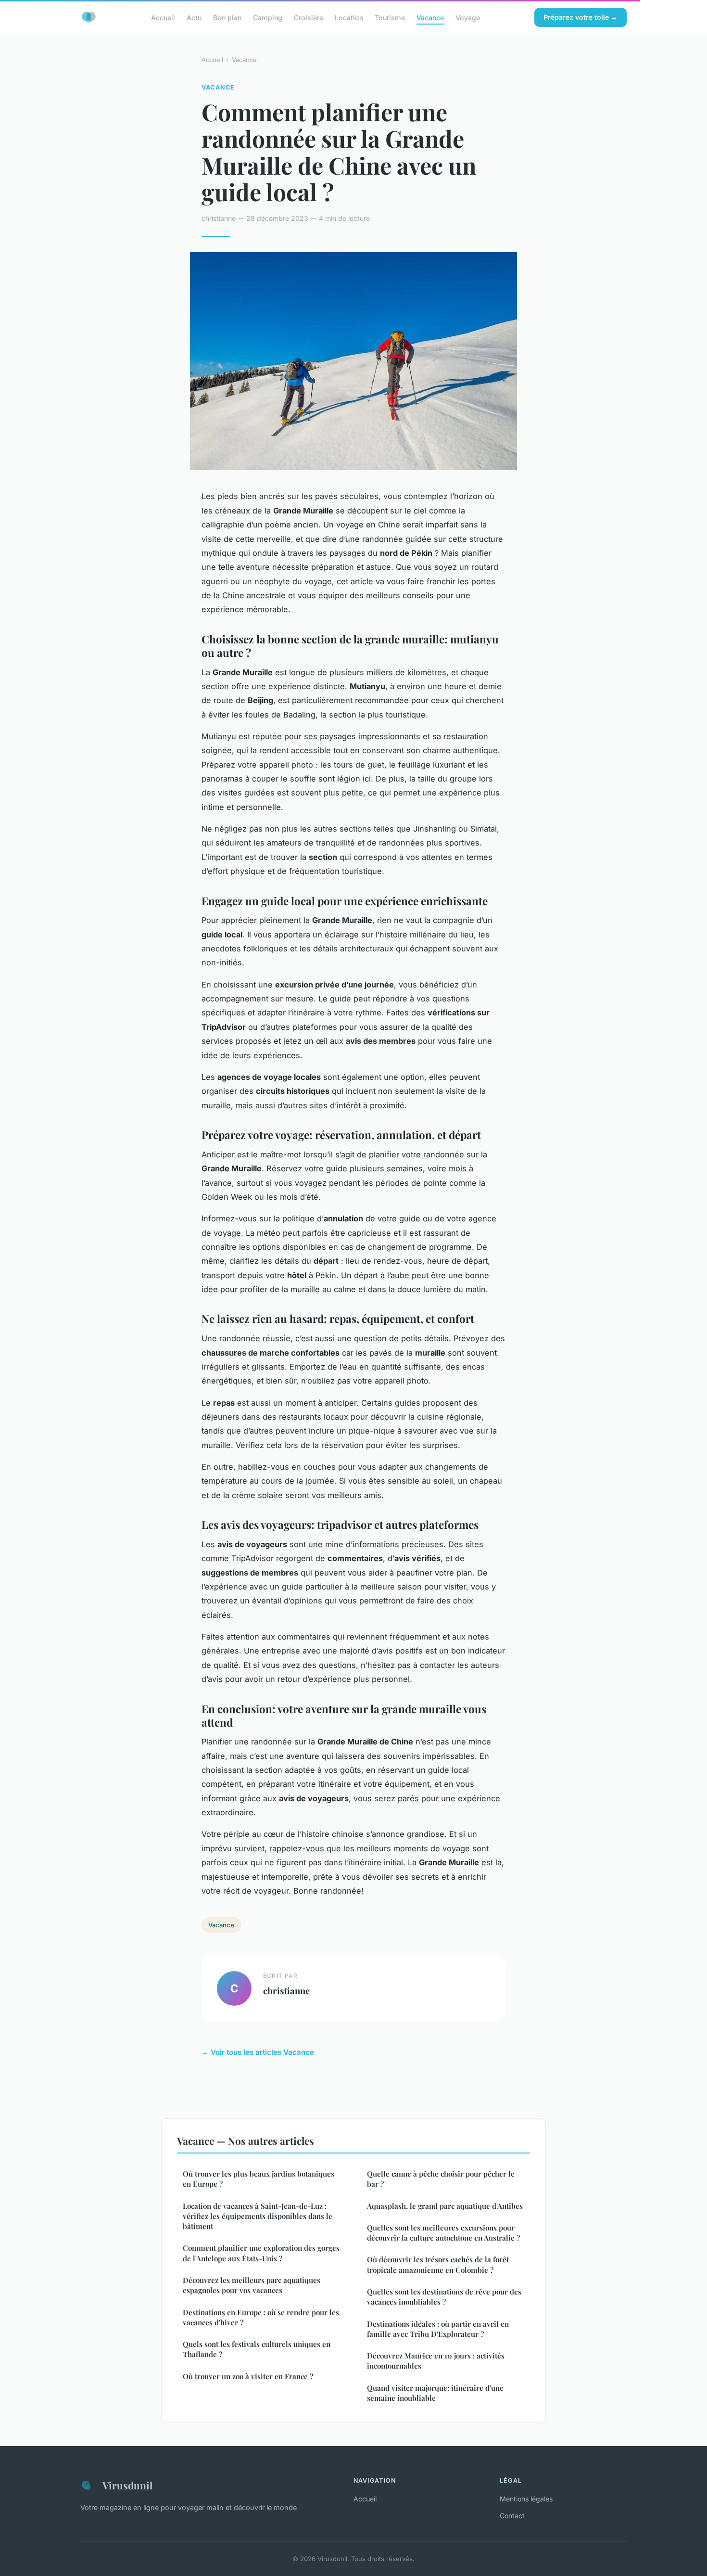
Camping (268, 17)
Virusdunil (127, 2485)
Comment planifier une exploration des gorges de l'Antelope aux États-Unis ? (261, 2253)
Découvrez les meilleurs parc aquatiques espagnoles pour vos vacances (252, 2285)
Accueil (163, 17)
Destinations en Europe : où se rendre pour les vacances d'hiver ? (261, 2317)
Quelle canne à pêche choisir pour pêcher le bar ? (441, 2179)
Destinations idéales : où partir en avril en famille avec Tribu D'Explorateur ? (438, 2329)
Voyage (468, 17)
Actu (194, 17)
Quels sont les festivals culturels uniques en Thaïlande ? (257, 2349)
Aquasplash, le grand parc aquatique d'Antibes (445, 2206)
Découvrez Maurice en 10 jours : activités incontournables (436, 2361)
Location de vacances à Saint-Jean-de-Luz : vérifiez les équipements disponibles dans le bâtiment (258, 2216)
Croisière (309, 17)
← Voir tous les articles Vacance (258, 2052)
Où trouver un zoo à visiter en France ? (248, 2376)
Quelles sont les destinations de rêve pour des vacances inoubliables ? (444, 2297)
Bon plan (227, 17)
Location (349, 17)
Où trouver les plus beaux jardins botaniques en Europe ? (259, 2179)
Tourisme (390, 17)
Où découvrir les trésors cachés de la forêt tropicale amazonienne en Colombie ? (438, 2264)
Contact (512, 2516)
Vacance (430, 17)
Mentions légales (526, 2499)
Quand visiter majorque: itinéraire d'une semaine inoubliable (435, 2393)
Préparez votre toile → (581, 17)
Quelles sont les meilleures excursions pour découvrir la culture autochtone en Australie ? (443, 2233)
